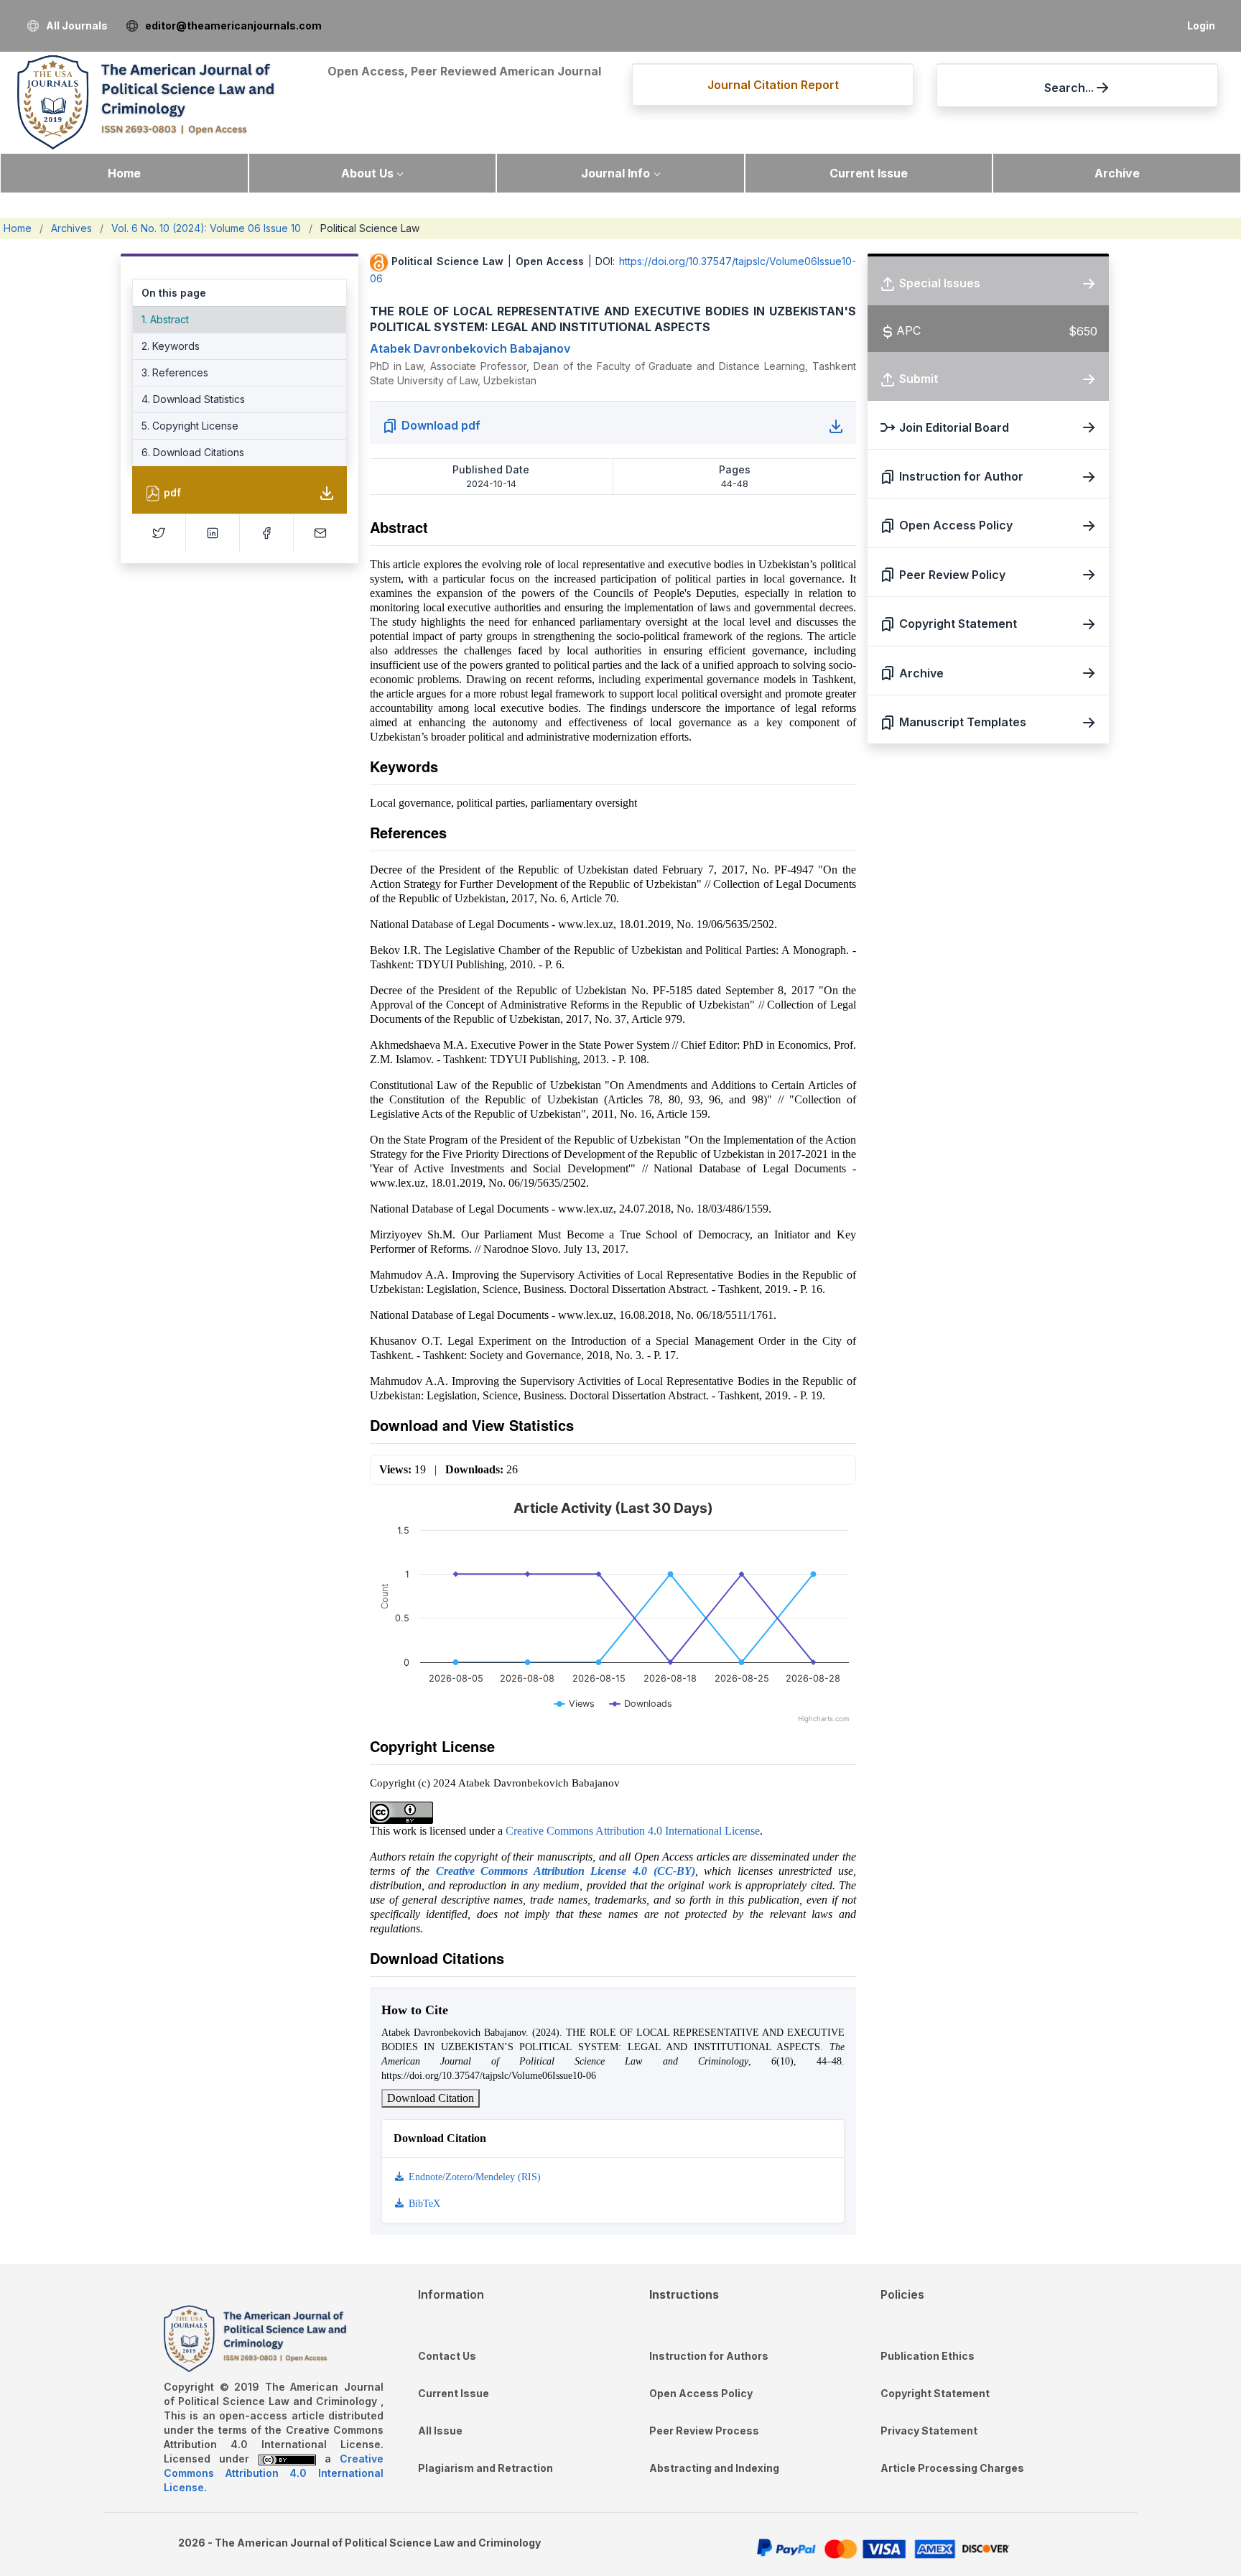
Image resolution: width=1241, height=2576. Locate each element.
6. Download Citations (193, 452)
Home (124, 173)
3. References (175, 372)
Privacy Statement (929, 2431)
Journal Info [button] (615, 173)
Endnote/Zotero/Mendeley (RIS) (473, 2177)
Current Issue (869, 173)
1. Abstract (165, 319)
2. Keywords (171, 346)
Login (1201, 26)
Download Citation (431, 2098)
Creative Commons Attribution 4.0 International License (633, 1831)
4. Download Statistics (193, 399)
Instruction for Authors (709, 2356)
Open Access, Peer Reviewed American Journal (464, 71)
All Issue (440, 2431)
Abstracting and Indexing (714, 2468)
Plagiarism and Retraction (485, 2468)
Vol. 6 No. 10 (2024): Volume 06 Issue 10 (206, 228)
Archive (1117, 173)
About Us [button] (367, 173)
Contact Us (447, 2356)
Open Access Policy (701, 2393)
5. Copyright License (190, 426)
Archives (71, 228)
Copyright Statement (935, 2393)
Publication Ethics (928, 2356)
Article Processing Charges (952, 2468)
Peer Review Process (704, 2431)
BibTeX (423, 2204)
